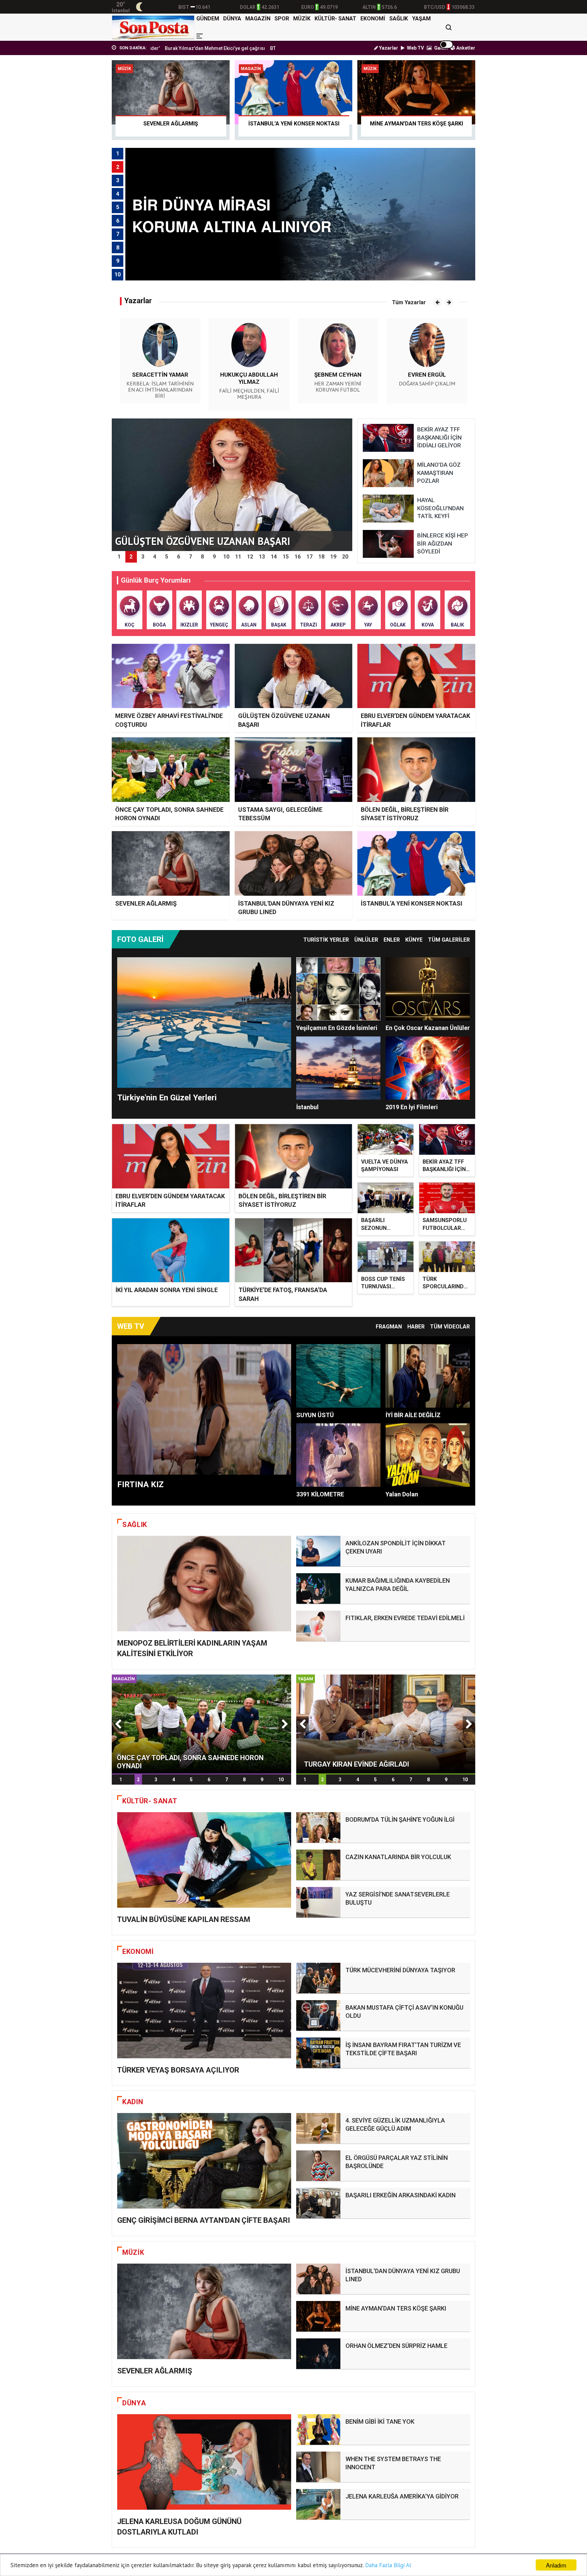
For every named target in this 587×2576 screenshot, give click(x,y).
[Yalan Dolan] (428, 1455)
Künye (414, 940)
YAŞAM (421, 19)
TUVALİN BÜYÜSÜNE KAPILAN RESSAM (184, 1919)
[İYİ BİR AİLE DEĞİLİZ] (428, 1376)
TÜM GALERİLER (449, 940)
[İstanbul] (338, 1068)
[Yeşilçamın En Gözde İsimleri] (338, 989)
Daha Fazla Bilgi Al (388, 2565)
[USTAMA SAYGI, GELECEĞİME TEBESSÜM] (201, 1723)
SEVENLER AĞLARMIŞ (146, 903)
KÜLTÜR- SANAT (335, 19)
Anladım (556, 2565)
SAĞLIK (399, 19)
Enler (392, 940)
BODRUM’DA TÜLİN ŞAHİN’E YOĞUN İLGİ (400, 1819)
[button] (437, 302)
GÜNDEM (208, 19)
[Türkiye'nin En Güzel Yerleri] (204, 1023)
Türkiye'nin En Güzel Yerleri (167, 1098)
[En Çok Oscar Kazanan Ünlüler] (428, 989)
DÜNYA (232, 19)
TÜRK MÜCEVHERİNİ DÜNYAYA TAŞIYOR (400, 1970)
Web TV (415, 48)
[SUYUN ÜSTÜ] (338, 1376)
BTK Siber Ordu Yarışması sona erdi (191, 48)
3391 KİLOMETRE (320, 1494)
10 (281, 1780)
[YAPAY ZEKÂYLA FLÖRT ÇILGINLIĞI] (386, 1723)
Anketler (465, 48)
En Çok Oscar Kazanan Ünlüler (428, 1028)
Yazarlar (388, 48)
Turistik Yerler (326, 940)
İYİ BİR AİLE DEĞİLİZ (413, 1415)
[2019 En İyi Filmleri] (428, 1068)
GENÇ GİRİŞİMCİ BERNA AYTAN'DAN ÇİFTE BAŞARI (204, 2220)
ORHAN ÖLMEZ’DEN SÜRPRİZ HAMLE (396, 2346)
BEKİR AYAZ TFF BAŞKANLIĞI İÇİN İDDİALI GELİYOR (444, 1169)
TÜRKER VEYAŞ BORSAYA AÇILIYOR (178, 2070)
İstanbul (307, 1107)
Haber (416, 1327)
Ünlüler (366, 940)
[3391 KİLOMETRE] (338, 1455)
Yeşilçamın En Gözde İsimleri (337, 1028)
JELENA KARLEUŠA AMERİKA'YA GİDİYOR (402, 2496)
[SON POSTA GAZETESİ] (153, 27)
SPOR (282, 19)
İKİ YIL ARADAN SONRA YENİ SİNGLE (167, 1290)
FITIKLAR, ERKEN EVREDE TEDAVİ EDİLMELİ (405, 1618)
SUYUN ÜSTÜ (315, 1415)
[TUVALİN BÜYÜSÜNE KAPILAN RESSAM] (204, 1860)
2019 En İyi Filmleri (412, 1107)
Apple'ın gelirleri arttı (260, 48)
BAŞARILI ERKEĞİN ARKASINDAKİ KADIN (401, 2195)
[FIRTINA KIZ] (204, 1409)
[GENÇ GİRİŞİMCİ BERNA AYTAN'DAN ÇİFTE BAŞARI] (204, 2161)
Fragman (389, 1327)
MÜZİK (302, 19)
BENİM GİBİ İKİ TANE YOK (380, 2422)
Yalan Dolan (402, 1494)
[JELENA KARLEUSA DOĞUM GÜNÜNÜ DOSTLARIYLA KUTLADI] (204, 2462)
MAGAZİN (258, 19)
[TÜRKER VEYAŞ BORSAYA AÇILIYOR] (204, 2011)
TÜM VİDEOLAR (450, 1327)
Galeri (440, 48)
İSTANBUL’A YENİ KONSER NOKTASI (412, 903)
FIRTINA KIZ (140, 1484)
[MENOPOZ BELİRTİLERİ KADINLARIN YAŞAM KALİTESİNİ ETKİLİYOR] (204, 1584)
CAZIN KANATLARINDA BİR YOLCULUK (398, 1857)
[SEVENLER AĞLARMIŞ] (204, 2311)
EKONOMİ (373, 19)
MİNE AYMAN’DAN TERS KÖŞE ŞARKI (396, 2308)
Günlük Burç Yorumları (156, 580)
